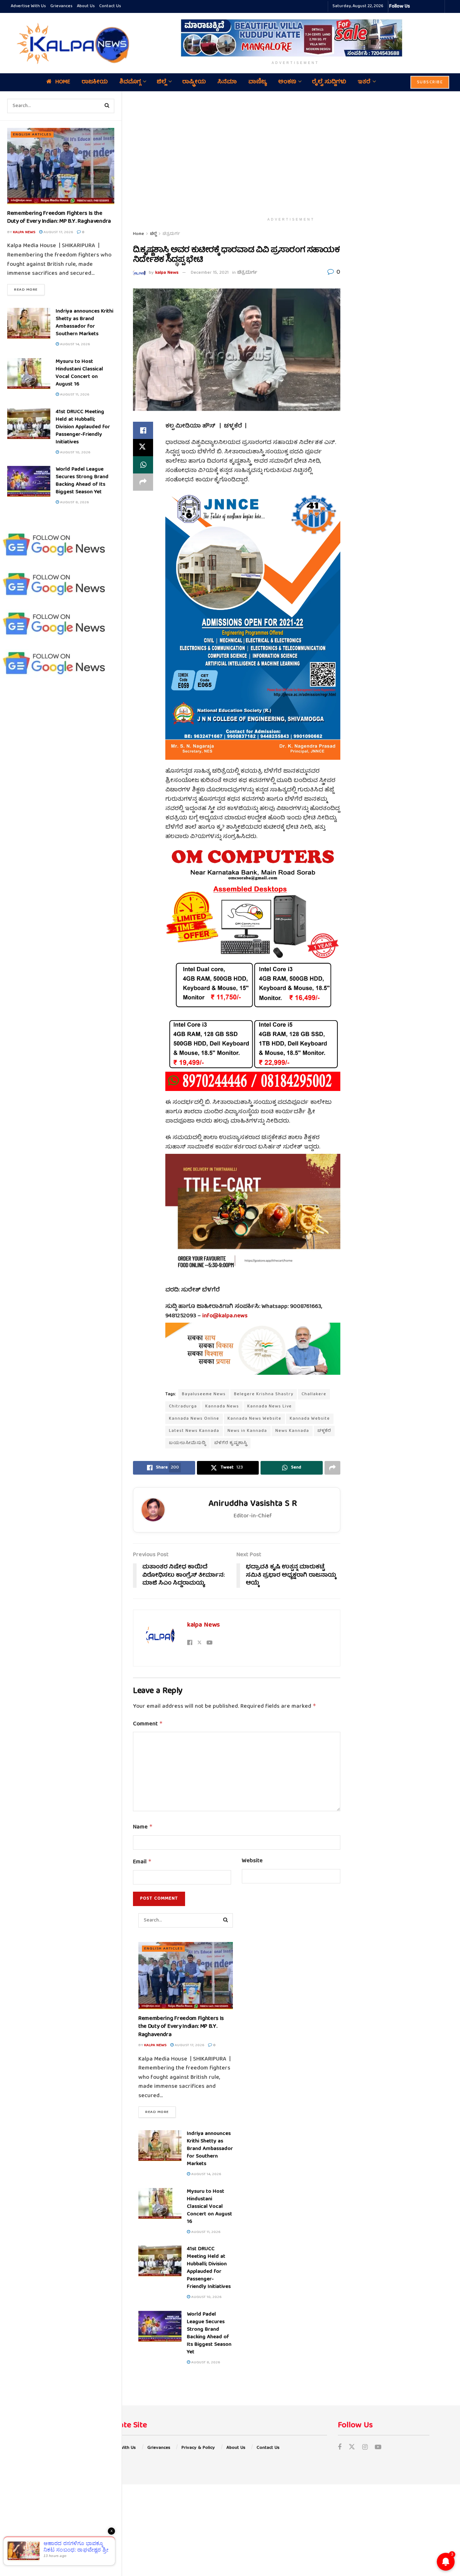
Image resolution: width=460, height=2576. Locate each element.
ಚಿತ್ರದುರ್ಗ (171, 234)
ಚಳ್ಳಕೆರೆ (324, 1431)
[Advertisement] (291, 153)
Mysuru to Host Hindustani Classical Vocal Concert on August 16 (79, 373)
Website (252, 1862)
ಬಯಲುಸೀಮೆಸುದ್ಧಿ (187, 1443)
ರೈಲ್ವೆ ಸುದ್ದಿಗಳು (329, 82)
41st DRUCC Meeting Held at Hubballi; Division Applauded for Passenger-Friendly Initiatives (83, 427)
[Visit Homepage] (71, 43)
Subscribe (430, 82)
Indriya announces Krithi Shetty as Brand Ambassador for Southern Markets (84, 323)
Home (63, 82)
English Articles (32, 135)
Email (142, 1862)
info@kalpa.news (225, 1316)
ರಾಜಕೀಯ (95, 82)
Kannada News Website (254, 1419)
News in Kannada (247, 1431)
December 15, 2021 (210, 273)
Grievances (61, 6)
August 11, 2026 (74, 395)
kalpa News (24, 232)
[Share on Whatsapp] (143, 465)
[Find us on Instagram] (365, 2448)
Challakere (314, 1394)
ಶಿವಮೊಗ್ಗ (130, 82)
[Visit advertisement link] (295, 38)
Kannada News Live (270, 1407)
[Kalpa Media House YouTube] (438, 6)
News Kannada (292, 1431)
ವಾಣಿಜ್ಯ (257, 82)
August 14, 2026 (74, 344)
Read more (29, 290)
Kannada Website (310, 1419)
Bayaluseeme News (204, 1394)
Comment (148, 1724)
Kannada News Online (194, 1419)
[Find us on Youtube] (378, 2448)
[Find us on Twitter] (352, 2448)
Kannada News (222, 1407)
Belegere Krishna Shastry (264, 1394)
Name (143, 1827)
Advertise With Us (28, 6)
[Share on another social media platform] (143, 482)
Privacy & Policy (198, 2448)
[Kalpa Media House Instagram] (425, 6)
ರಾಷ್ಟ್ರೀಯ (194, 82)
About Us (86, 6)
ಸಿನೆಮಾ (227, 82)
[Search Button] (107, 106)
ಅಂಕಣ (287, 82)
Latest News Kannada (194, 1431)
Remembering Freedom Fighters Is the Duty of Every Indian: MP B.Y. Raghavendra (59, 218)
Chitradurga (183, 1407)
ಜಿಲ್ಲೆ (162, 82)
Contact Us (110, 6)
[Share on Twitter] (143, 448)
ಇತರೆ (364, 82)
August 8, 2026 (74, 502)
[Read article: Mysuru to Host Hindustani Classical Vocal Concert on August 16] (29, 374)
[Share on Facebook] (143, 430)
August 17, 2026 (58, 232)
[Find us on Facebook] (340, 2448)
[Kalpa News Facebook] (417, 6)
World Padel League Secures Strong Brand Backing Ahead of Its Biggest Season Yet (82, 481)
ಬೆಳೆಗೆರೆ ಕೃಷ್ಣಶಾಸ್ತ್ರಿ (231, 1443)
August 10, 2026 (75, 452)
